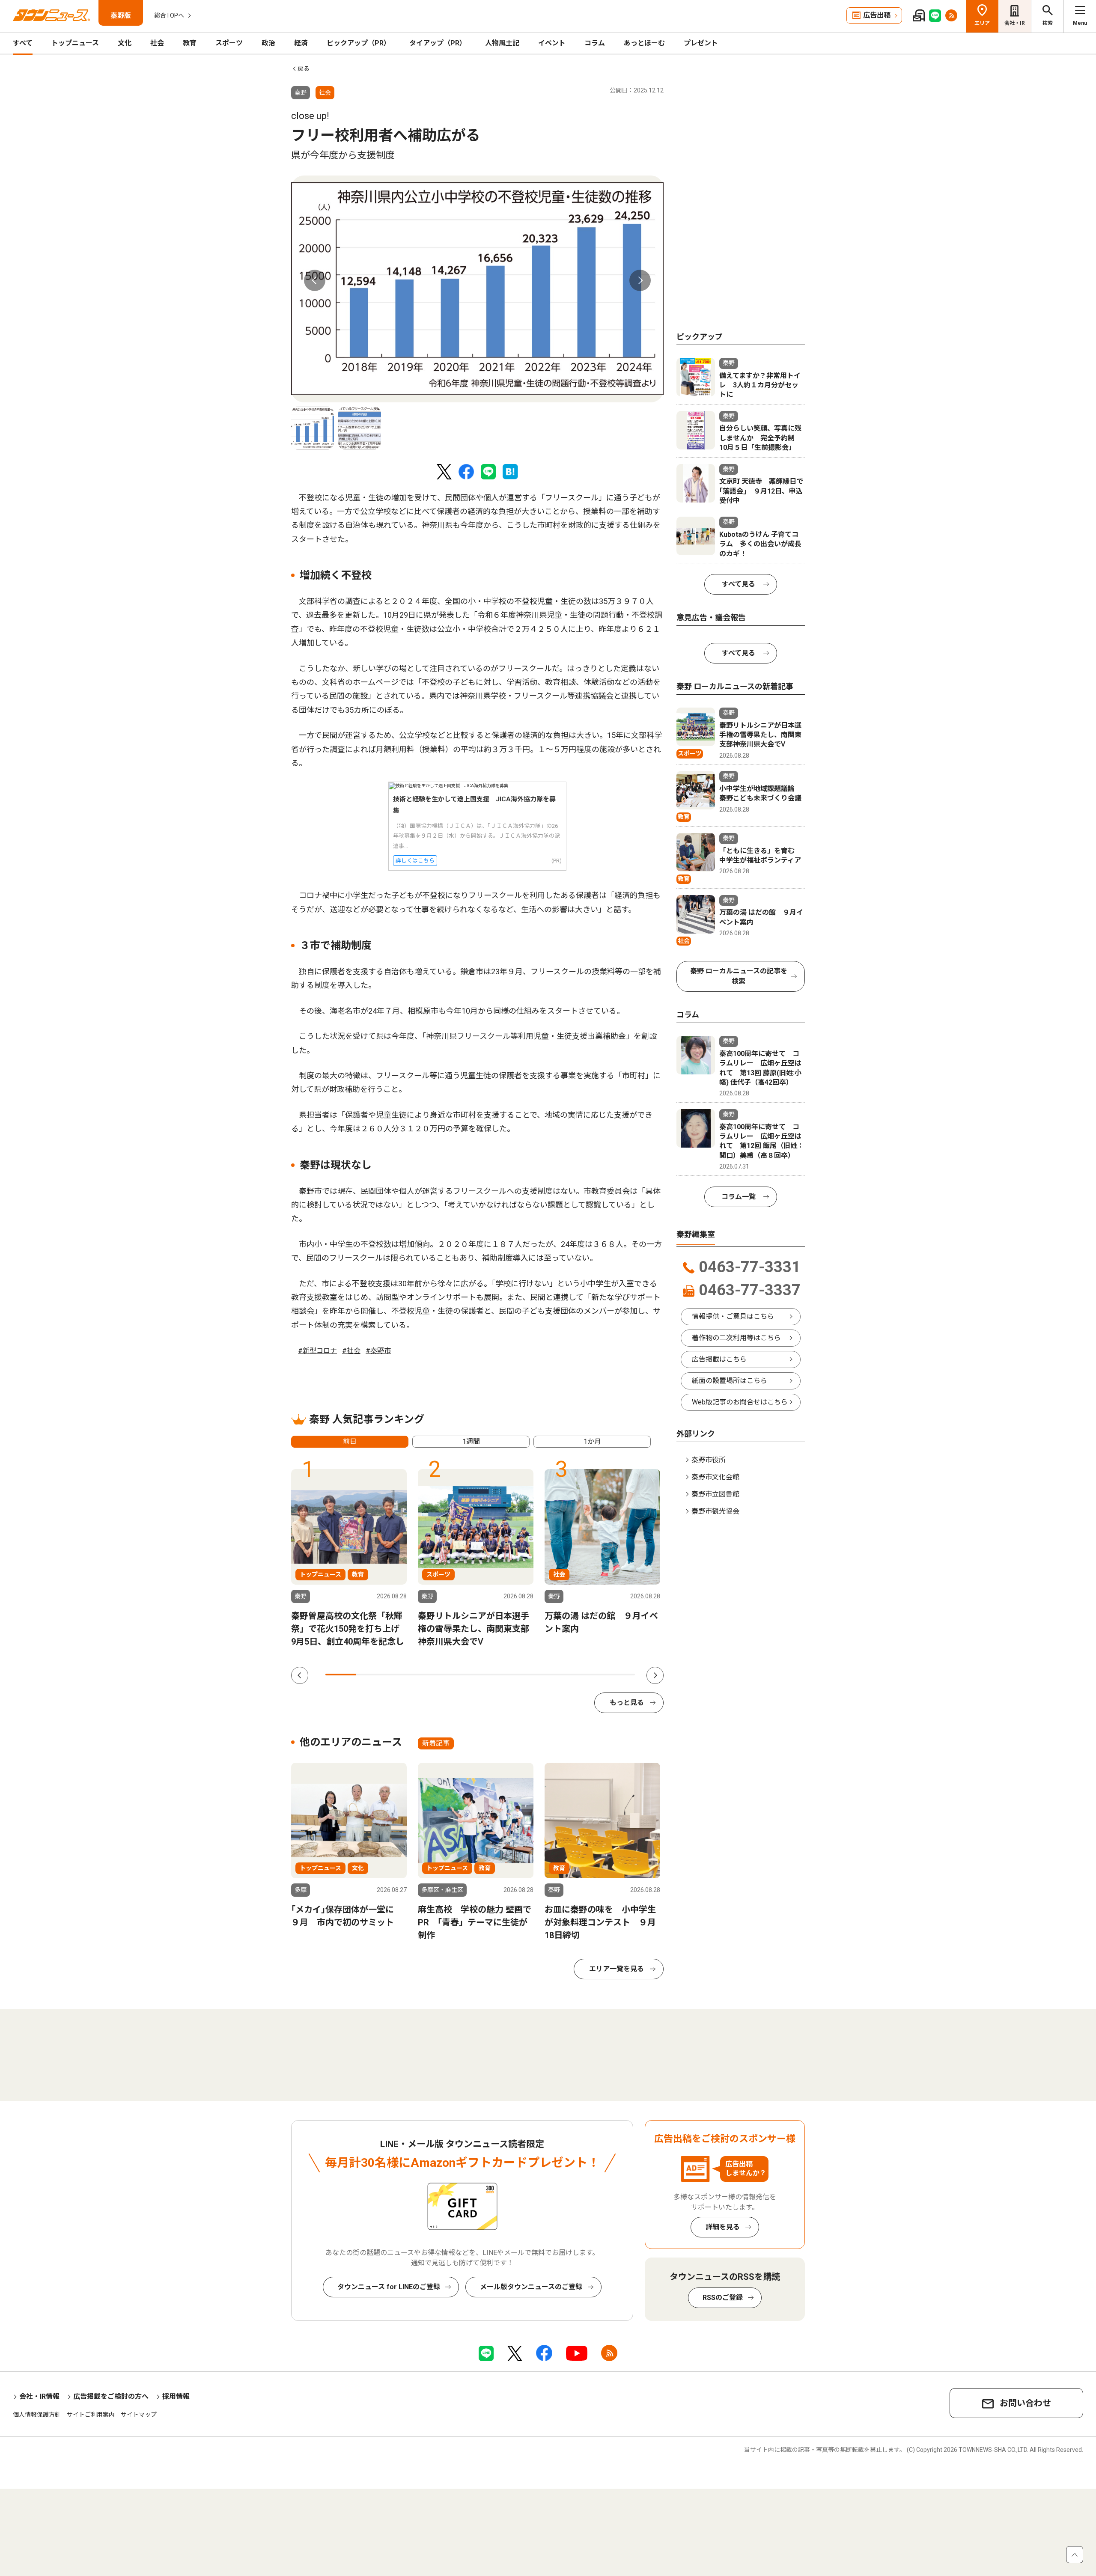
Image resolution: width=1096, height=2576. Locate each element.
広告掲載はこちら (719, 1359)
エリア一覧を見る (616, 1969)
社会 (157, 43)
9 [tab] (588, 1675)
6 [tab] (496, 1675)
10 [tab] (619, 1675)
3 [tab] (403, 1675)
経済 (301, 43)
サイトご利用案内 (91, 2415)
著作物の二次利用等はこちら (736, 1338)
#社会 (351, 1351)
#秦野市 (378, 1351)
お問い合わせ (1025, 2403)
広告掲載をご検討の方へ (111, 2396)
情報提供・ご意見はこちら (733, 1316)
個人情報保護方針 (37, 2415)
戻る (304, 68)
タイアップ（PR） (438, 43)
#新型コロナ (317, 1351)
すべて (23, 43)
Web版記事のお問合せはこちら (740, 1402)
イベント (552, 43)
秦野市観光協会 (715, 1511)
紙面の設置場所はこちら (730, 1381)
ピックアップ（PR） (359, 43)
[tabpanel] (477, 289)
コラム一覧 (739, 1197)
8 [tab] (557, 1675)
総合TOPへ (169, 15)
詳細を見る (723, 2227)
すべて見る (739, 584)
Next (640, 280)
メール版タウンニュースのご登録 (531, 2287)
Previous (315, 280)
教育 (190, 43)
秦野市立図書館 (715, 1494)
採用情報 (176, 2396)
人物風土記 (502, 43)
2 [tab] (372, 1675)
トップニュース (75, 43)
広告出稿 (877, 15)
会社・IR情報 (39, 2396)
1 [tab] (341, 1675)
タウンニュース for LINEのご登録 (389, 2287)
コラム (595, 43)
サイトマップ (139, 2415)
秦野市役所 (709, 1460)
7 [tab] (527, 1675)
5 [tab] (465, 1675)
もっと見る (627, 1703)
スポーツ (229, 43)
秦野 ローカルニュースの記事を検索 (739, 976)
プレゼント (701, 43)
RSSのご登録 (723, 2298)
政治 (268, 43)
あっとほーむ (644, 43)
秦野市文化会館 (715, 1477)
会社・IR (1015, 23)
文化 (125, 43)
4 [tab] (434, 1675)
